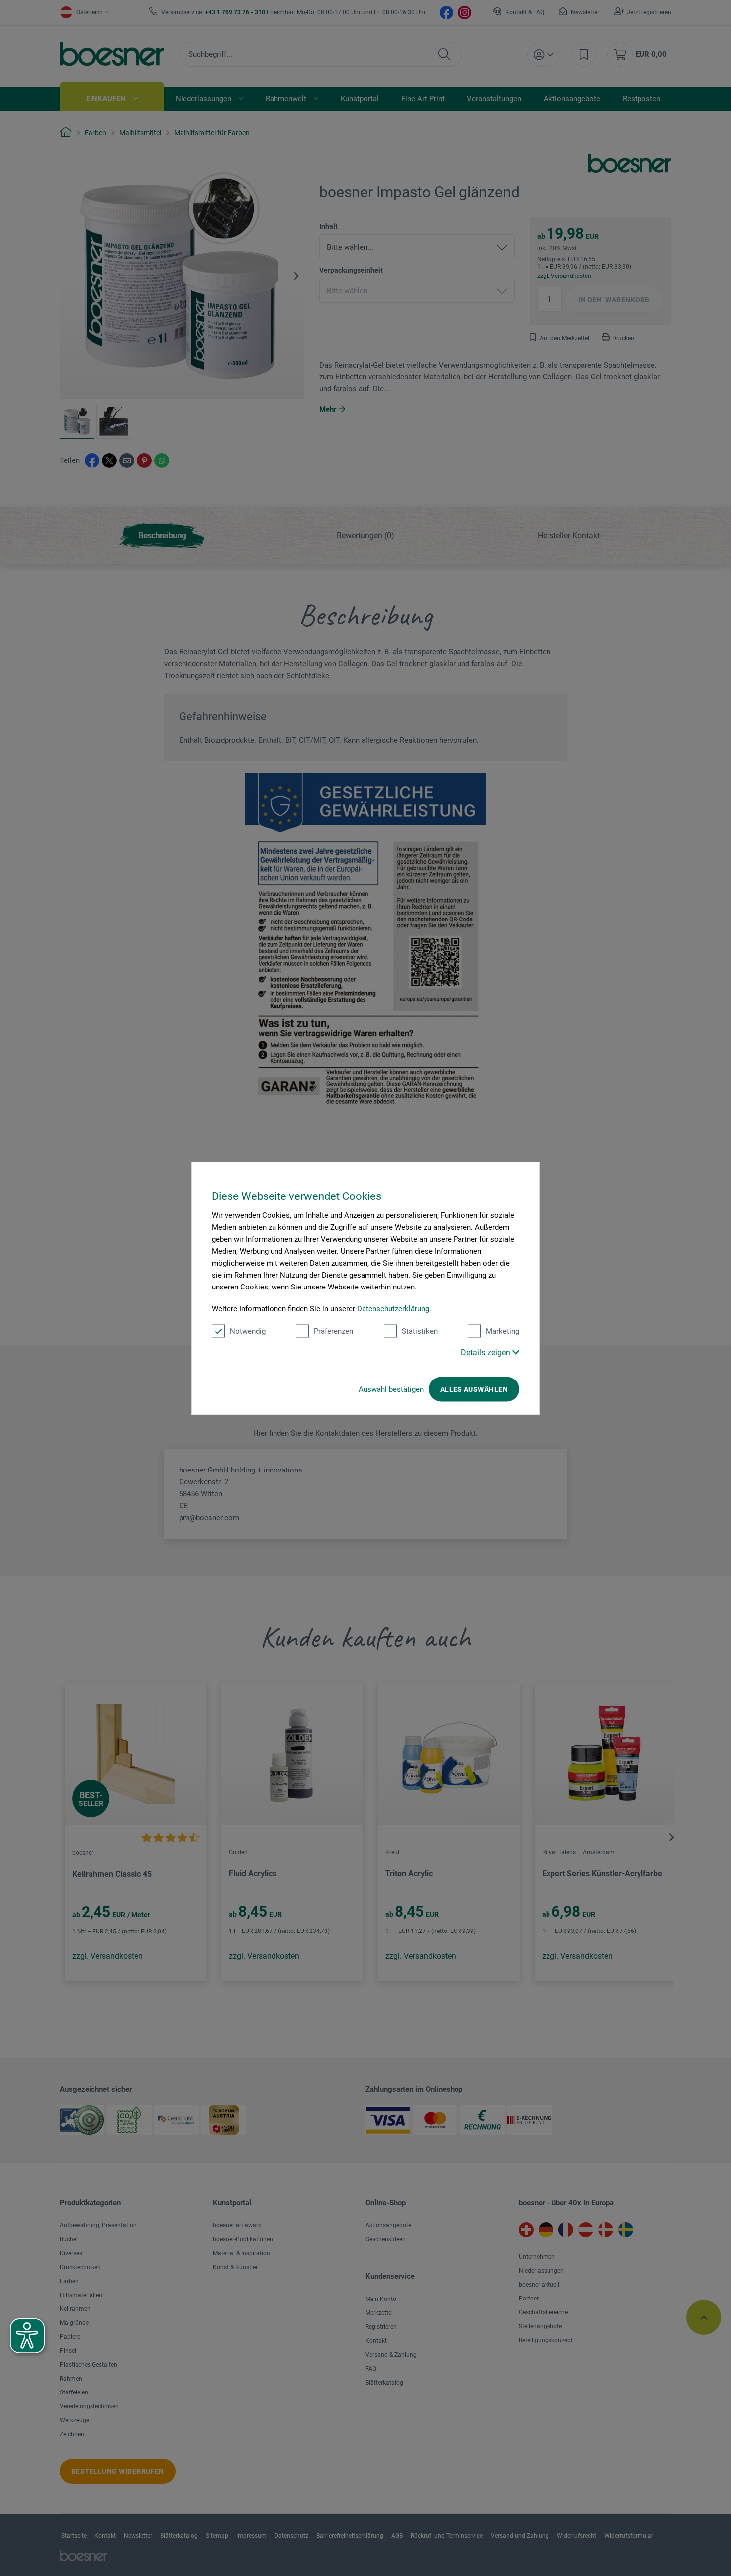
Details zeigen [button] (487, 1352)
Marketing (503, 1331)
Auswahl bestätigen (391, 1389)
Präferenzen (333, 1331)
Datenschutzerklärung (393, 1309)
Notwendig (248, 1331)
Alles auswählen (474, 1389)
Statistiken (420, 1331)
